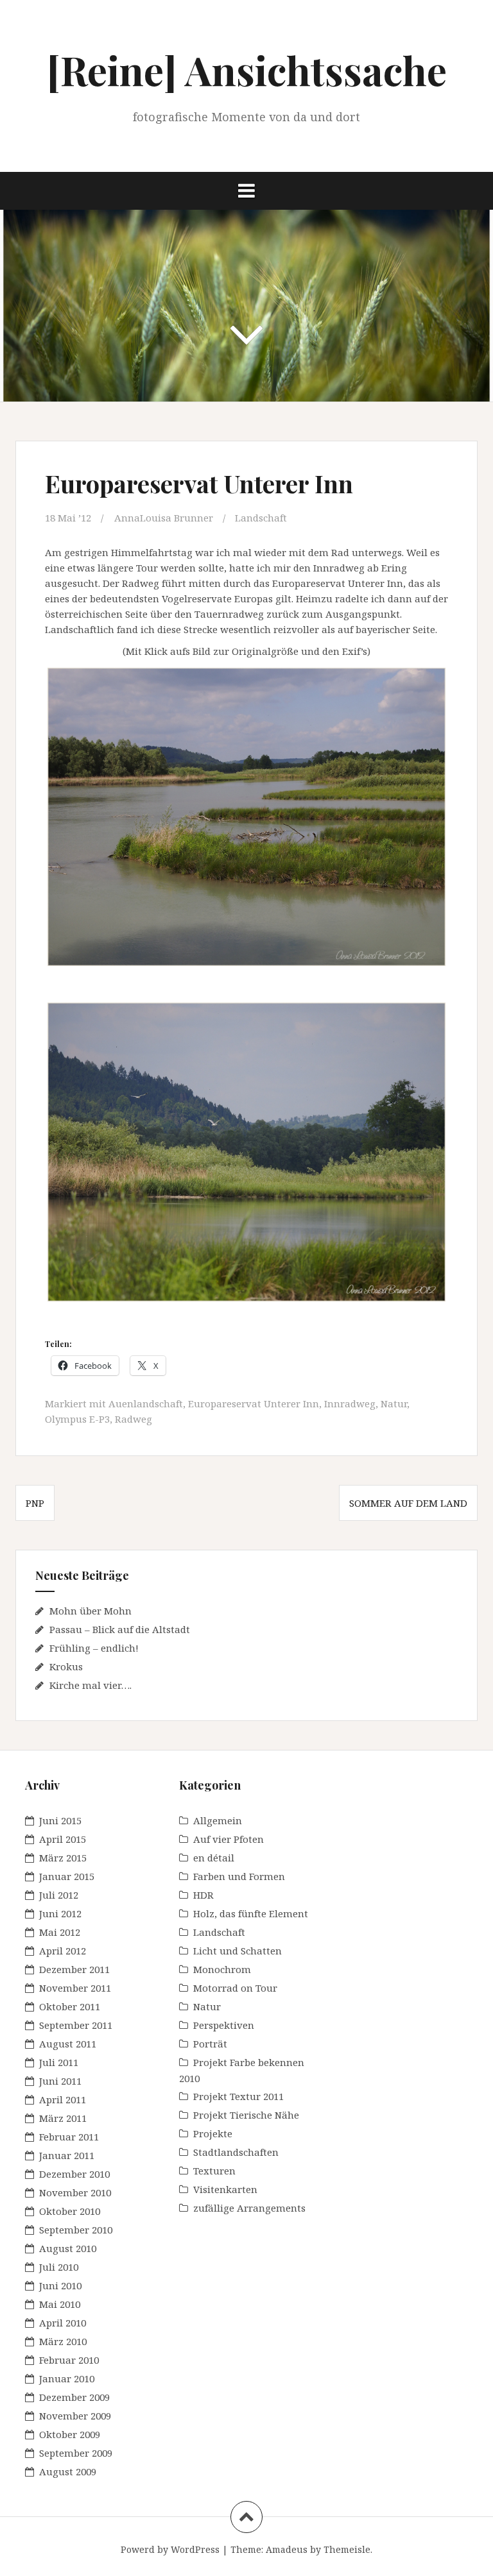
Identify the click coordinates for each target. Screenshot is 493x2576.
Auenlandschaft (146, 1403)
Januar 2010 (67, 2378)
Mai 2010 (60, 2304)
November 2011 (75, 1988)
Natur (394, 1403)
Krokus (66, 1666)
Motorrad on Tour (235, 1988)
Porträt (210, 2044)
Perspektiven (224, 2025)
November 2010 (75, 2192)
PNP (35, 1503)
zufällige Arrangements (249, 2208)
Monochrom (222, 1969)
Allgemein (218, 1820)
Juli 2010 (59, 2267)
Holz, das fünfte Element (251, 1913)
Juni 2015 (60, 1820)
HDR (203, 1895)
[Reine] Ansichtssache (247, 70)
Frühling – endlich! (94, 1648)
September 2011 (76, 2025)
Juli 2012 (59, 1895)
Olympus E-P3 (77, 1419)
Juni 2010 (60, 2285)
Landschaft (261, 518)
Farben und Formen (239, 1876)
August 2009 (68, 2471)
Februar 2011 (69, 2137)
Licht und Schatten (238, 1951)
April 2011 (63, 2099)
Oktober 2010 (70, 2211)
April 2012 (63, 1951)
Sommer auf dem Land (408, 1503)
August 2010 (68, 2248)
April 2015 (63, 1839)
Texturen (214, 2171)
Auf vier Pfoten (229, 1839)
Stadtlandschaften (236, 2152)
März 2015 (63, 1858)
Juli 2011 (59, 2062)
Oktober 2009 (70, 2434)
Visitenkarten (225, 2189)
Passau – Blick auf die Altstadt (120, 1629)
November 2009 (75, 2416)
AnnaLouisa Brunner (164, 518)
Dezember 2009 (74, 2397)
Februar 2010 (69, 2360)
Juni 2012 (60, 1913)
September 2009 (76, 2453)
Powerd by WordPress (170, 2549)
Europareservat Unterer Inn (254, 1403)
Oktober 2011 (70, 2006)
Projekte (213, 2133)
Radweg (134, 1419)
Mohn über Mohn (91, 1611)
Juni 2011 (60, 2081)
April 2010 (63, 2323)
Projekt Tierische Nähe (246, 2115)
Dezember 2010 (74, 2174)
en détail (214, 1858)
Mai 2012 (60, 1932)
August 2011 (68, 2044)
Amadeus (287, 2549)
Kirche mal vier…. (91, 1685)
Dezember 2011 (74, 1969)
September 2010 (76, 2230)
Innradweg (350, 1403)
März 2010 (63, 2341)
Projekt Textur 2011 (238, 2096)
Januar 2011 (67, 2155)
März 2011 (63, 2118)
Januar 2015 (67, 1876)
